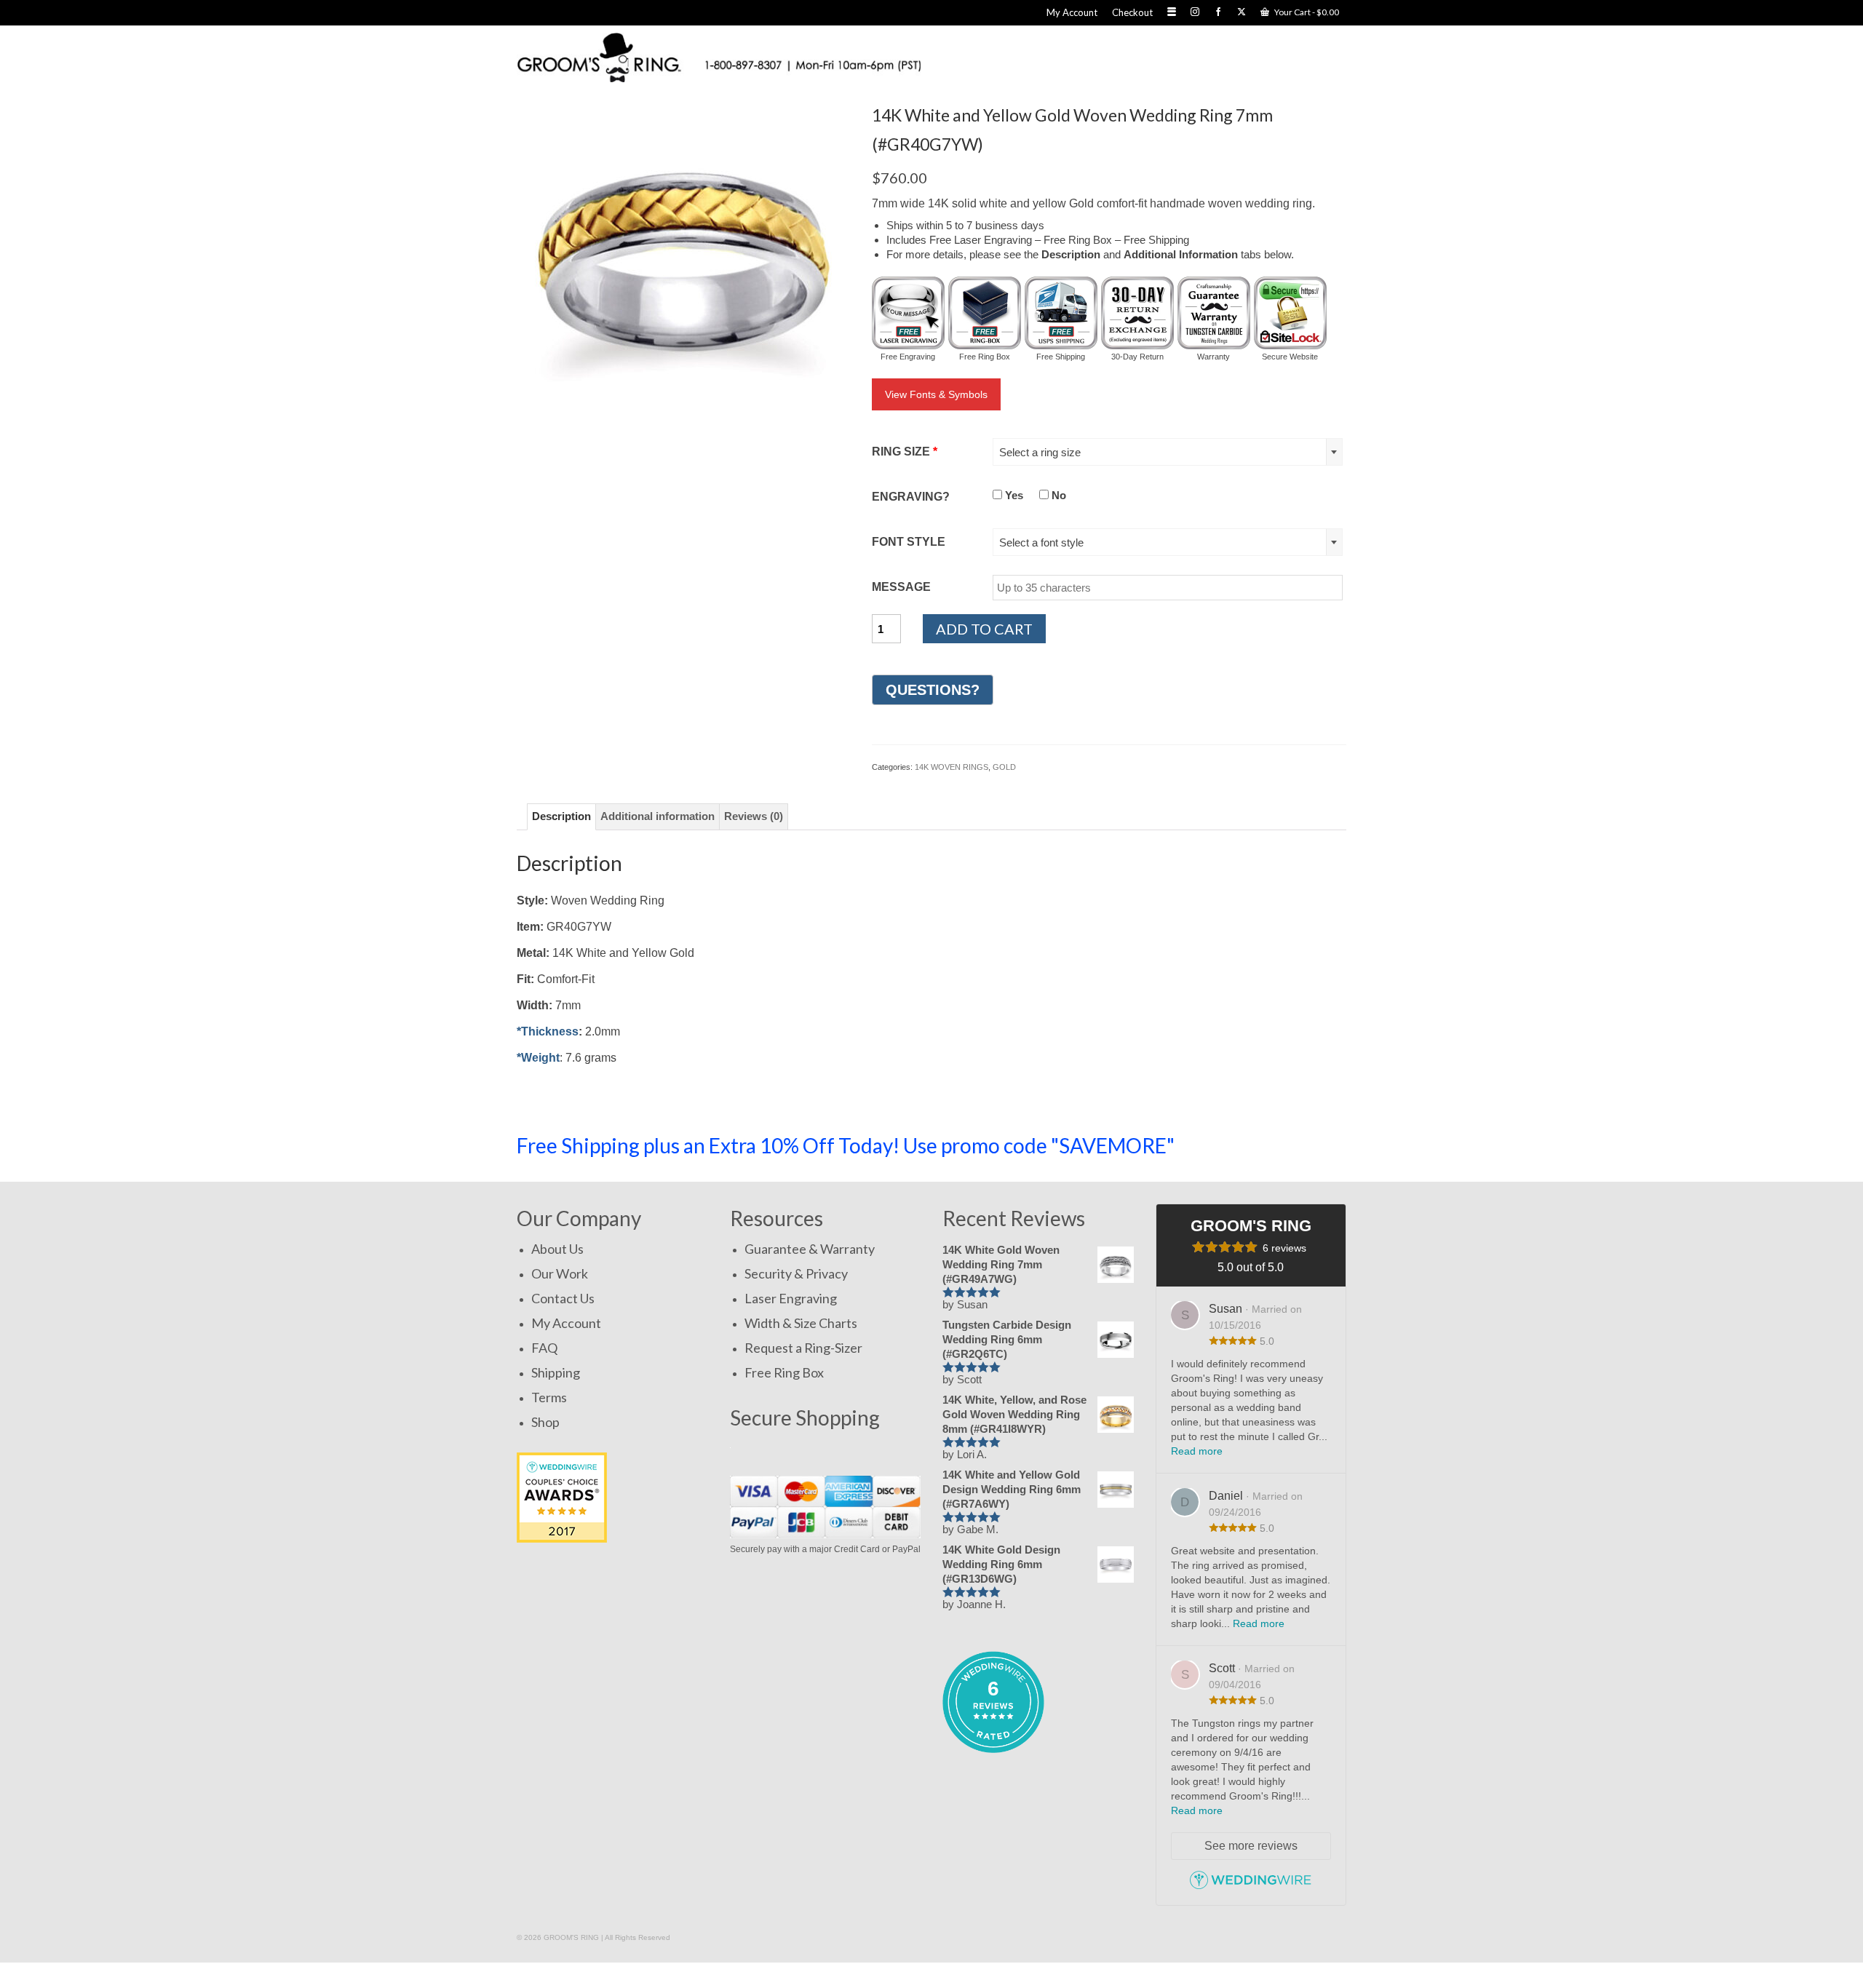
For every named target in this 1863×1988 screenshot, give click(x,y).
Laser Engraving (791, 1298)
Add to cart (984, 629)
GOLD (1004, 767)
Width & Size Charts (801, 1323)
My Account (566, 1323)
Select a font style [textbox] (1041, 542)
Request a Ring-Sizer (803, 1348)
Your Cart (1306, 12)
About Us (557, 1249)
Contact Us (563, 1298)
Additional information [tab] (658, 816)
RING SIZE (905, 452)
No (1057, 495)
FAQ (544, 1348)
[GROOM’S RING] (719, 57)
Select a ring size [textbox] (1040, 452)
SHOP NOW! (1276, 1145)
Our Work (560, 1273)
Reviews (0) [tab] (754, 816)
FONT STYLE (909, 542)
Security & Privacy (796, 1273)
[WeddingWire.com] (1251, 1886)
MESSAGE (901, 587)
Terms (549, 1397)
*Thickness (548, 1031)
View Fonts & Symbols (936, 394)
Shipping (556, 1372)
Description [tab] (561, 816)
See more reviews (1251, 1846)
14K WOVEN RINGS (952, 767)
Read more (1197, 1451)
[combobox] (1168, 452)
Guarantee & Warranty (810, 1249)
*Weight (538, 1058)
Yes (1013, 495)
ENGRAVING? (911, 497)
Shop (545, 1422)
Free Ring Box (784, 1372)
